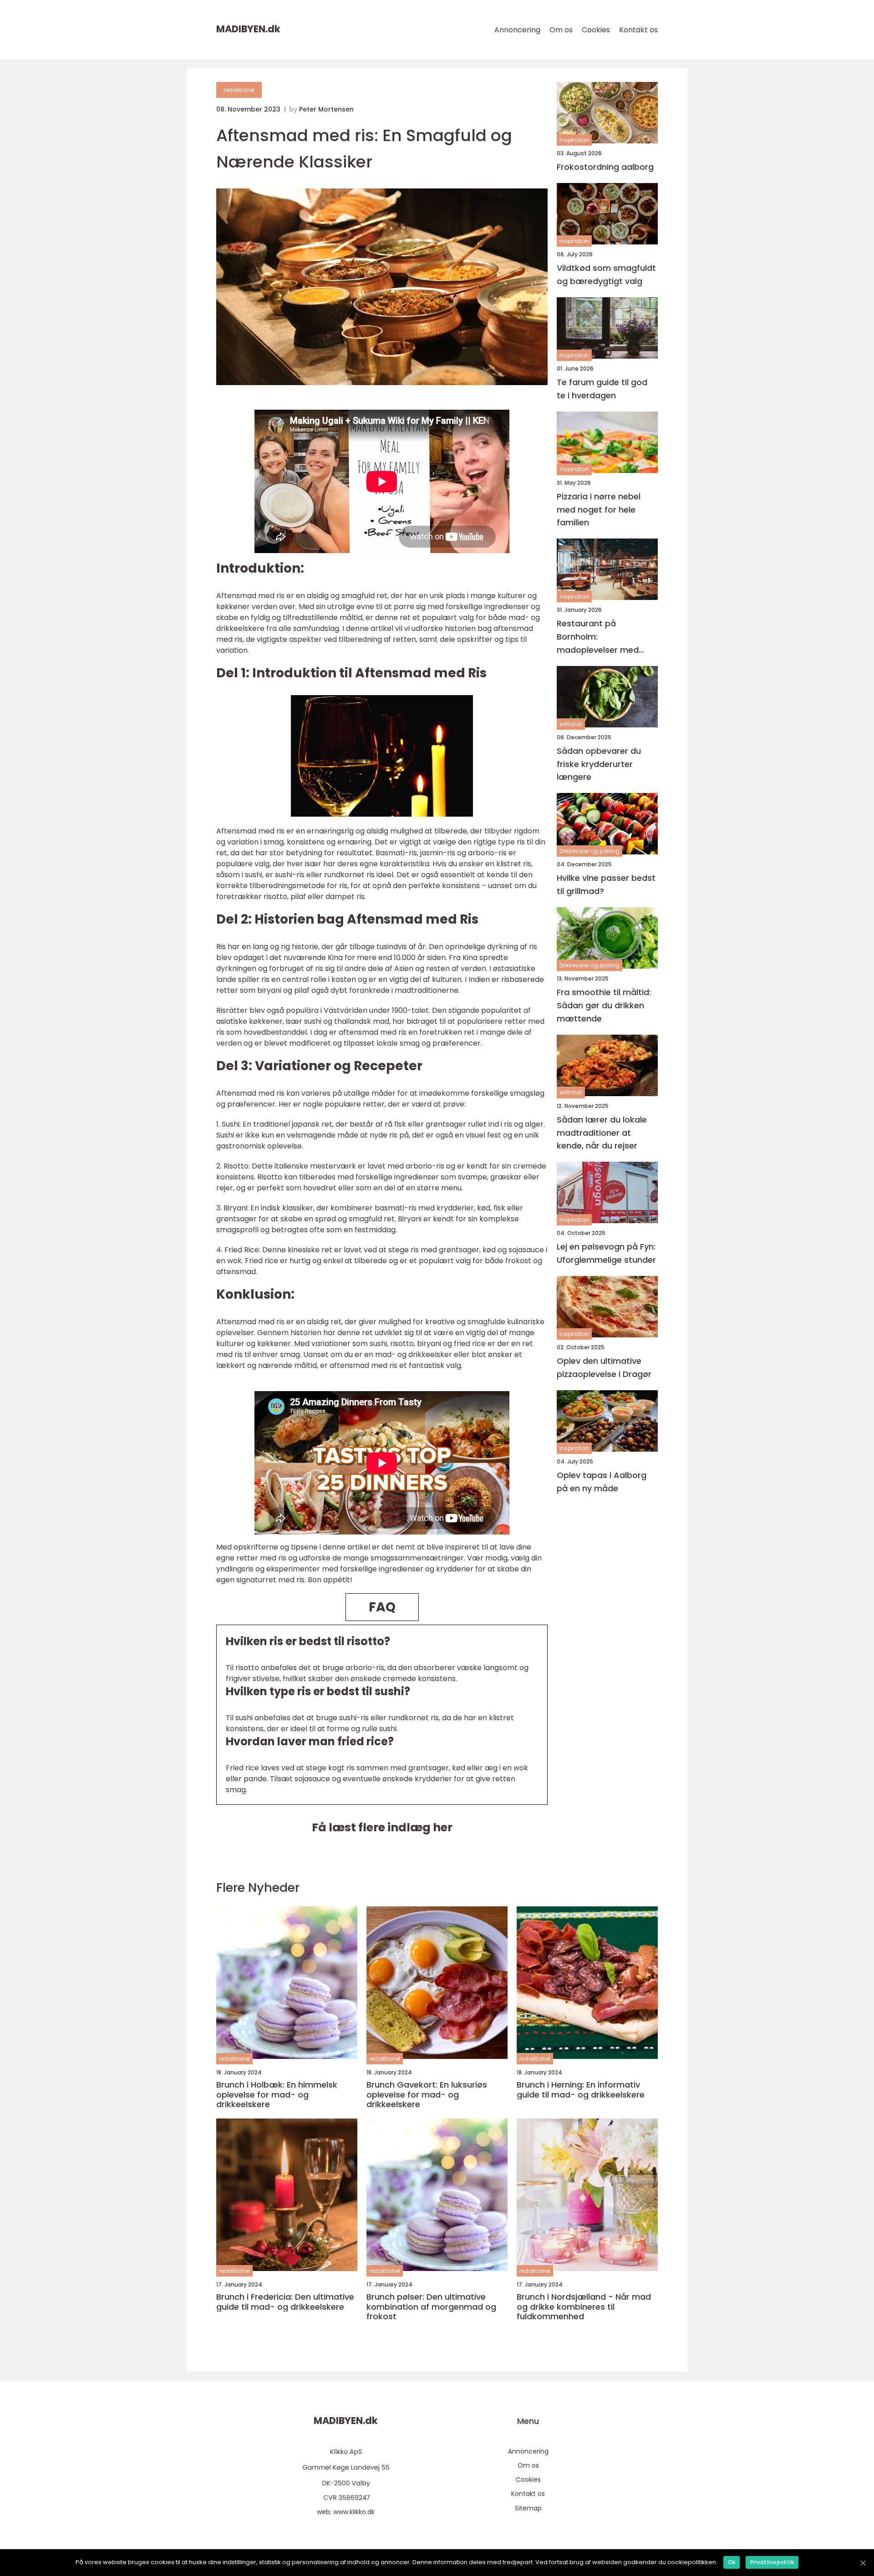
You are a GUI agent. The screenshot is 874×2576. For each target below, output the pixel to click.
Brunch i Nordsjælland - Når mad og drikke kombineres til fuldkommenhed (584, 2307)
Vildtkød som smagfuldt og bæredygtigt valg (606, 274)
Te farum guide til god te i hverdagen (602, 389)
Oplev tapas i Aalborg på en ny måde (602, 1482)
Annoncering (517, 30)
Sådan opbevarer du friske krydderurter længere (599, 764)
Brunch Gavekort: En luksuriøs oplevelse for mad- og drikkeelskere (427, 2095)
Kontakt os (638, 30)
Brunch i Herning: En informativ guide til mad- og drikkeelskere (581, 2090)
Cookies (596, 30)
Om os (561, 30)
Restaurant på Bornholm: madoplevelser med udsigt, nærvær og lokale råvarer (598, 637)
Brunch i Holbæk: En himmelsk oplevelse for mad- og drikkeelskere (277, 2095)
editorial (571, 724)
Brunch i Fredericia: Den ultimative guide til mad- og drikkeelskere (285, 2302)
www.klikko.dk (354, 2512)
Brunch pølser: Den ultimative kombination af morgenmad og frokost (431, 2307)
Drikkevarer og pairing (589, 851)
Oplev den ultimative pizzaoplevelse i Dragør (604, 1367)
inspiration (574, 140)
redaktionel (239, 90)
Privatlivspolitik (772, 2562)
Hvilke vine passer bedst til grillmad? (606, 884)
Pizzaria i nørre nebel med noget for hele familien (599, 510)
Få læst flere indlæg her (382, 1827)
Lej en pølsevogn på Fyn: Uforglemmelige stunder (606, 1253)
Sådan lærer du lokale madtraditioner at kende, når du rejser (602, 1133)
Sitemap (528, 2508)
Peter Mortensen (326, 109)
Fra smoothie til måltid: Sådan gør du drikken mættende (604, 1005)
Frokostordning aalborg (605, 167)
